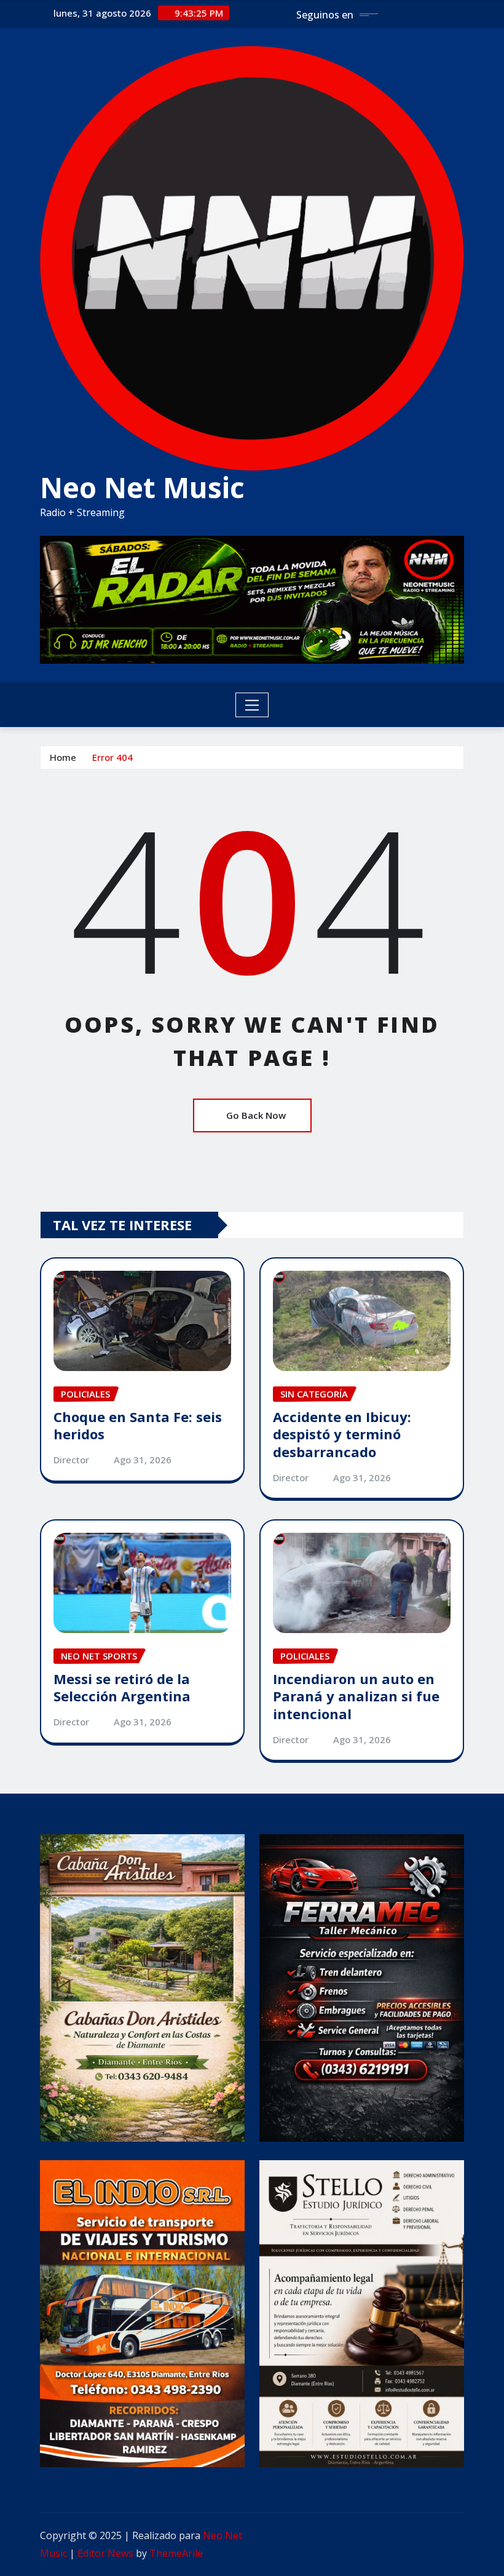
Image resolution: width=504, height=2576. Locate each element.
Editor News (105, 2553)
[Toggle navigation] (252, 705)
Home (63, 757)
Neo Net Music (142, 487)
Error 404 (112, 757)
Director (71, 1460)
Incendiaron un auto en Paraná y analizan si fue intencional (356, 1696)
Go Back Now (256, 1115)
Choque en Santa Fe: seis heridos (138, 1425)
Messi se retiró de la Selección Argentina (122, 1688)
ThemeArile (176, 2553)
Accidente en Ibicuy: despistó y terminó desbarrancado (342, 1434)
